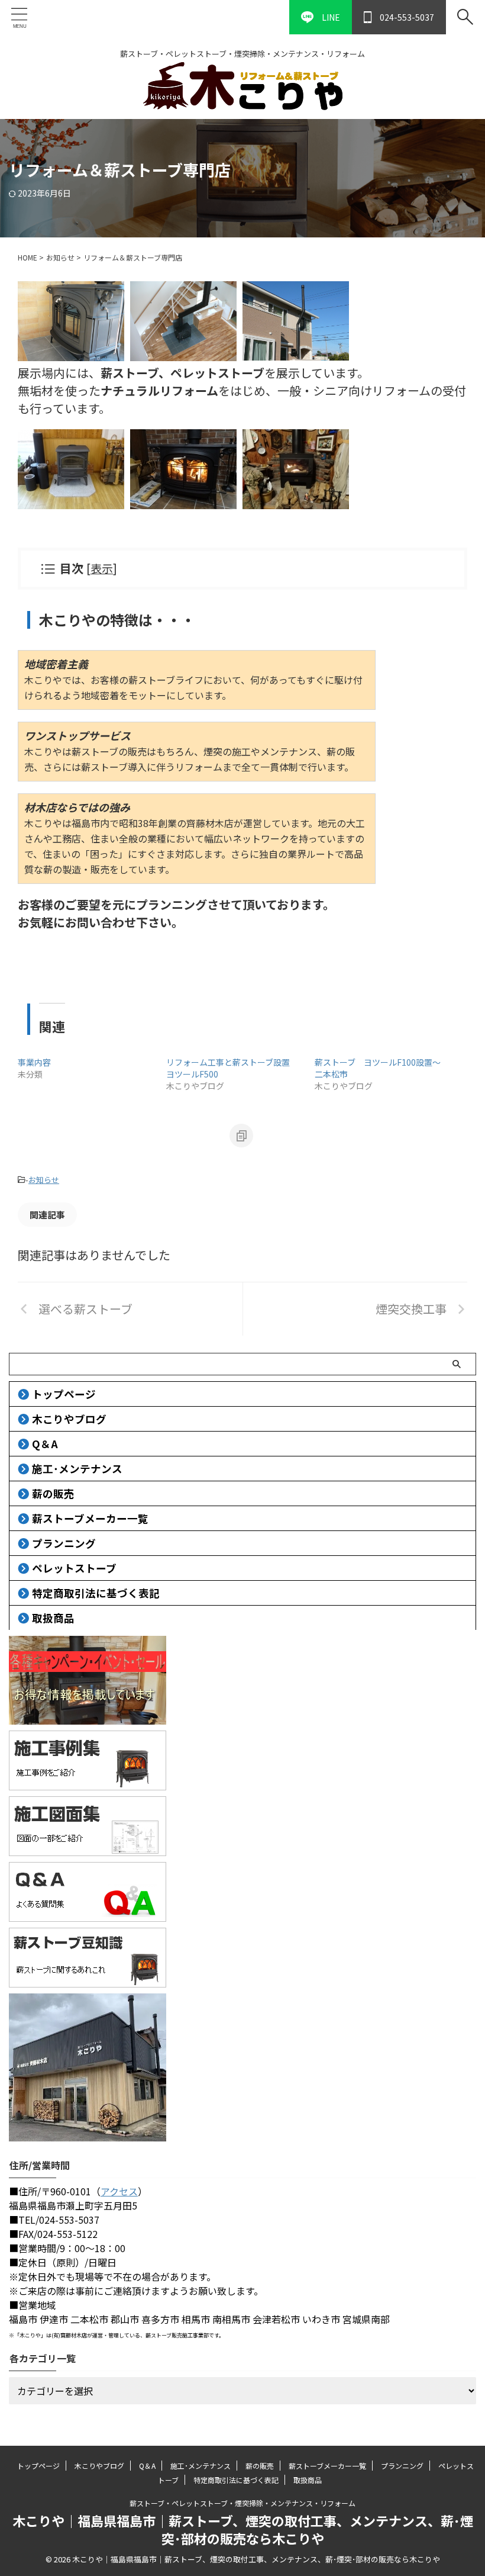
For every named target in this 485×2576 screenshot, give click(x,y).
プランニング (64, 1543)
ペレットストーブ (74, 1568)
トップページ (64, 1394)
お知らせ (44, 1180)
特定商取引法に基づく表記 (96, 1593)
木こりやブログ (69, 1419)
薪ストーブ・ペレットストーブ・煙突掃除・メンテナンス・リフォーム (242, 2503)
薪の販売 (53, 1493)
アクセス (119, 2191)
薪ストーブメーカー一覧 (90, 1518)
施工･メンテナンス (77, 1469)
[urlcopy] (241, 1136)
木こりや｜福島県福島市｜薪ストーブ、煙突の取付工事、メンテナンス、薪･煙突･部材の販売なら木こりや (243, 2529)
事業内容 (34, 1062)
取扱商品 (53, 1618)
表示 (102, 568)
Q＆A (45, 1444)
